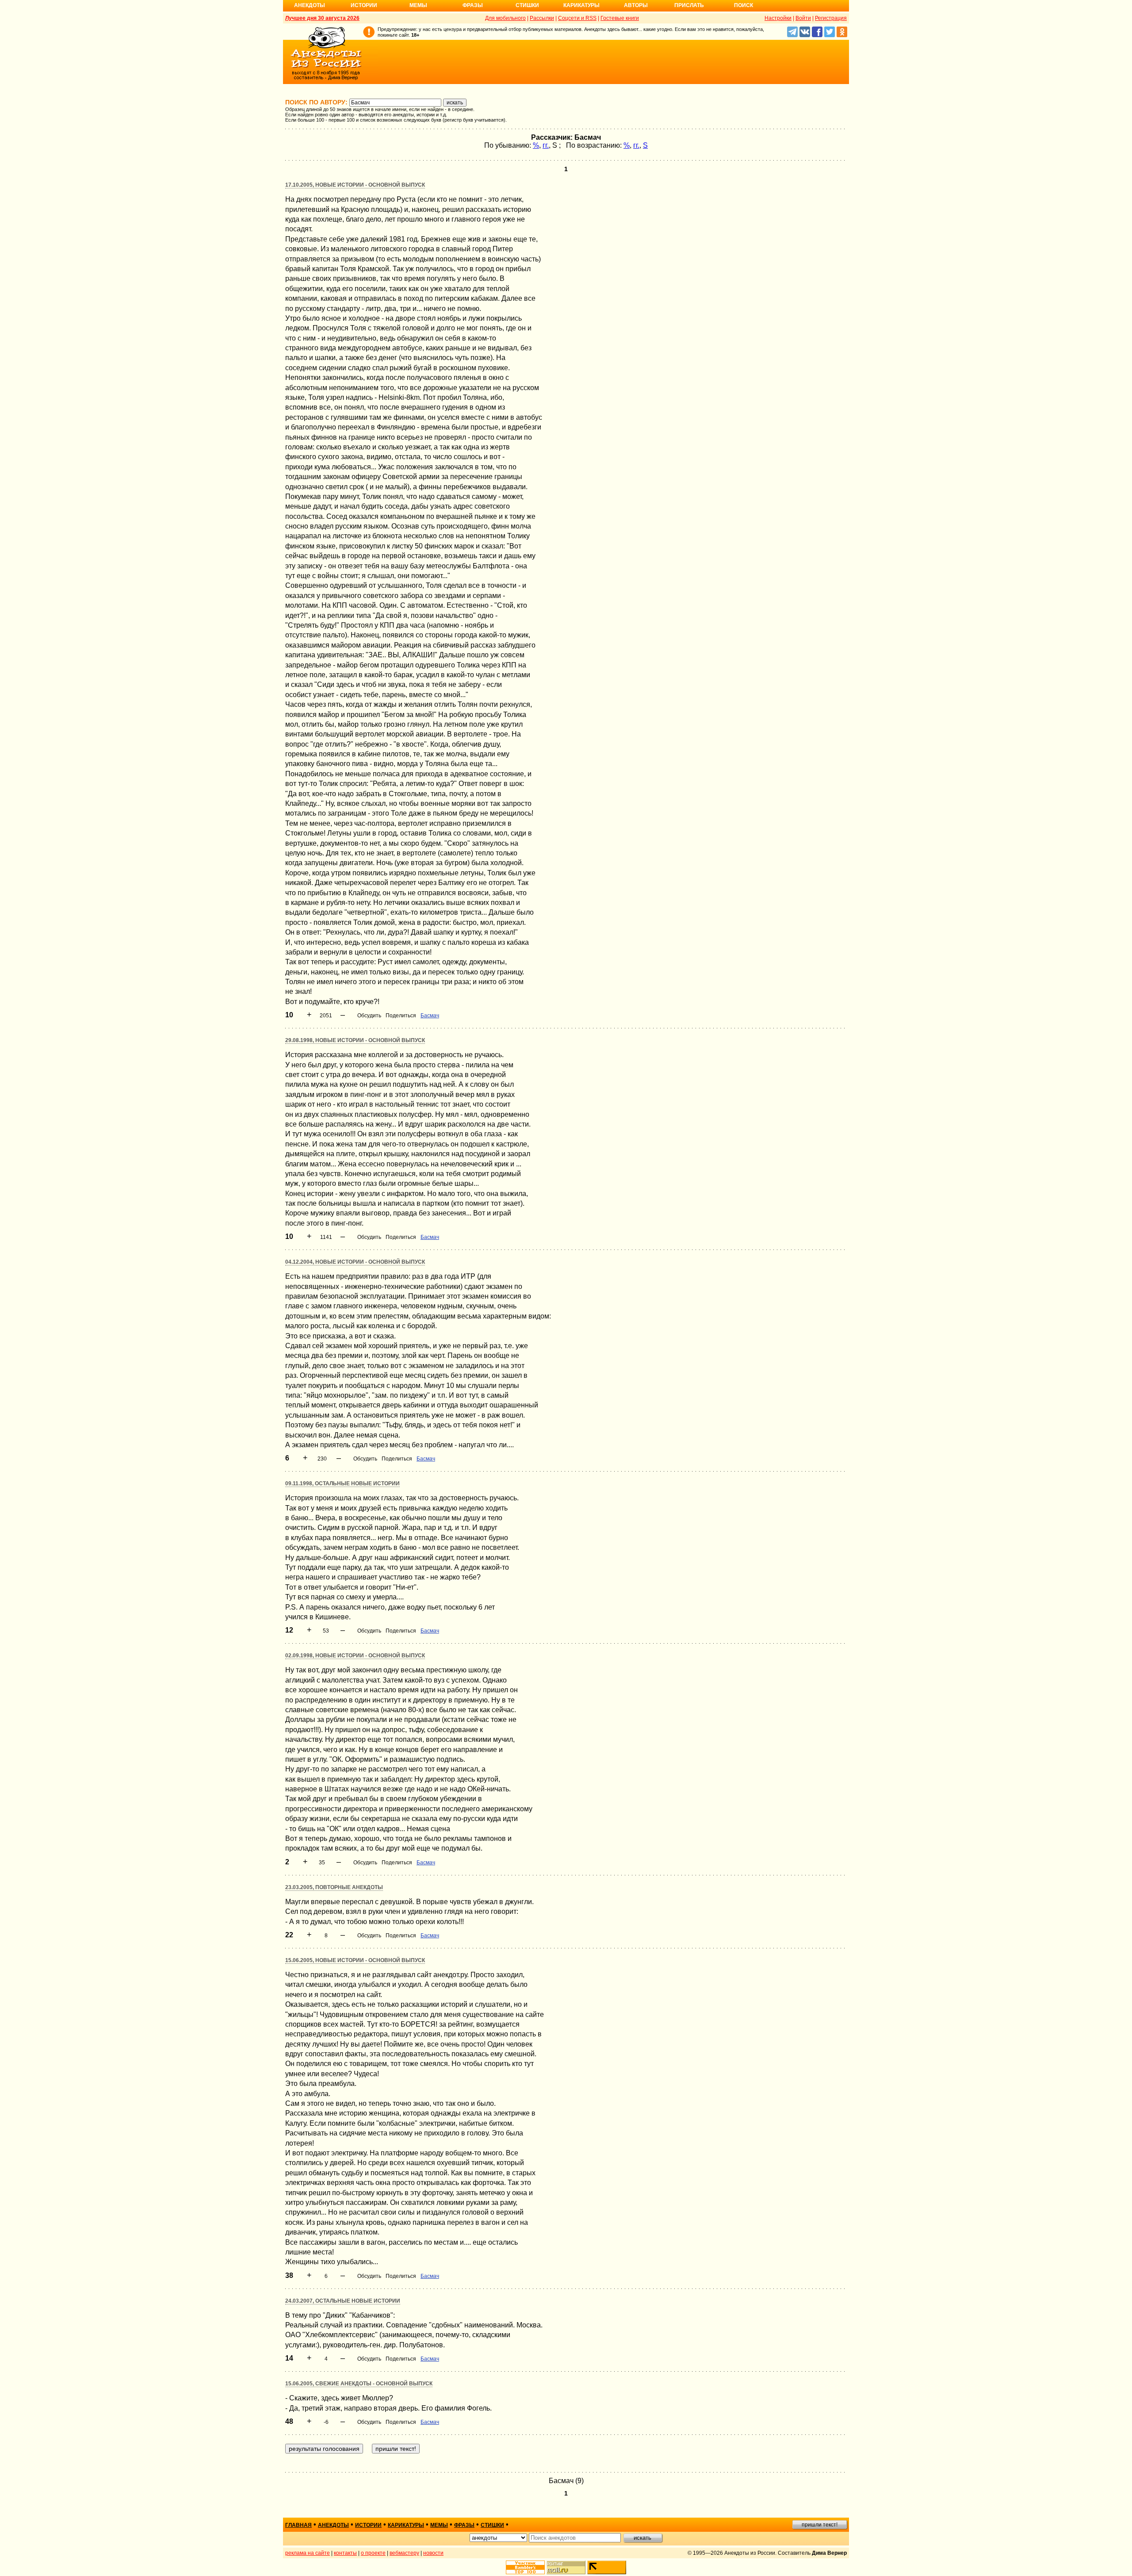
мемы (439, 2525)
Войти (803, 18)
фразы (464, 2525)
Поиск (744, 5)
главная (298, 2525)
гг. (546, 145)
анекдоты (333, 2525)
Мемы (418, 5)
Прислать (689, 5)
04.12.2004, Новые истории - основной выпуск (355, 1262)
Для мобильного (505, 18)
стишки (492, 2525)
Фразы (473, 5)
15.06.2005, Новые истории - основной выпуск (355, 1960)
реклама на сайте (308, 2553)
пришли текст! (820, 2525)
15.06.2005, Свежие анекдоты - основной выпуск (359, 2384)
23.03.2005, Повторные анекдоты (334, 1887)
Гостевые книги (620, 18)
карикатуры (406, 2525)
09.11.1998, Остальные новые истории (342, 1483)
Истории (364, 5)
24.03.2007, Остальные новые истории (343, 2301)
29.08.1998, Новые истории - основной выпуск (355, 1040)
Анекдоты (310, 5)
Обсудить (369, 1016)
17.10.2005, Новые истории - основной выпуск (355, 185)
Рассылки (542, 18)
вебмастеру (404, 2553)
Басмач (430, 1016)
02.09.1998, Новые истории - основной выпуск (355, 1656)
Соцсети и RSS (577, 18)
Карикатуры (581, 5)
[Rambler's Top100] (525, 2567)
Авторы (636, 5)
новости (433, 2553)
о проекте (373, 2553)
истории (368, 2525)
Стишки (527, 5)
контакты (345, 2553)
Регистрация (831, 18)
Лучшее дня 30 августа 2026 (322, 18)
